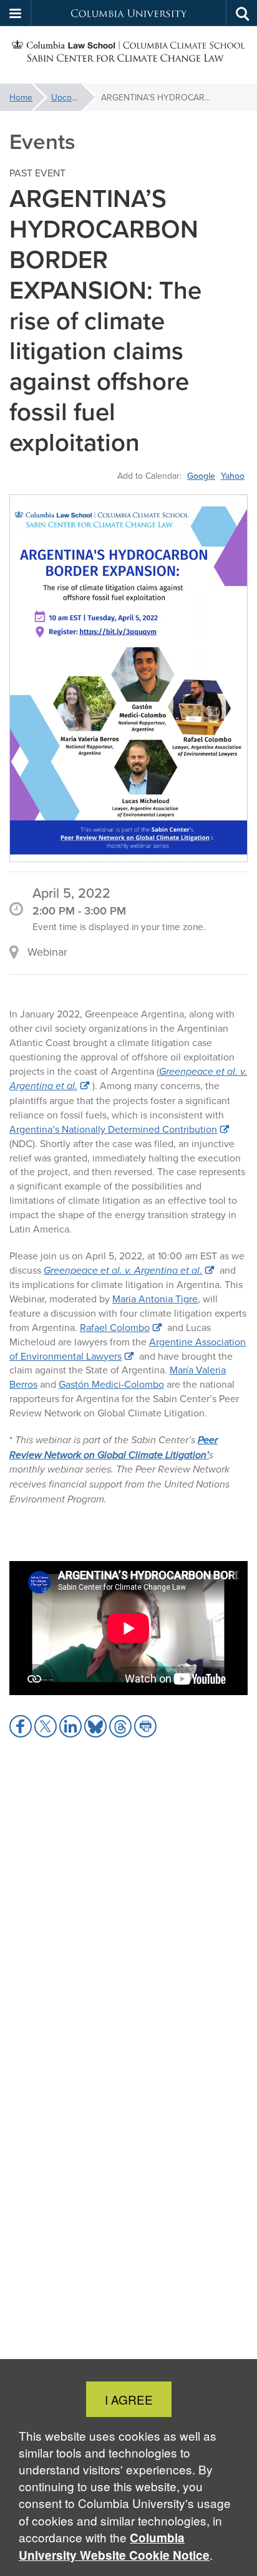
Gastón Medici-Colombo (111, 1384)
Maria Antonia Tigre (155, 1299)
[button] (16, 13)
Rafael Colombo (115, 1327)
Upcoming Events (73, 97)
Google (201, 476)
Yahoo (233, 476)
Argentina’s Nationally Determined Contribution (113, 1129)
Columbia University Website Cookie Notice (114, 2546)
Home (21, 97)
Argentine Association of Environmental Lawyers (128, 1349)
